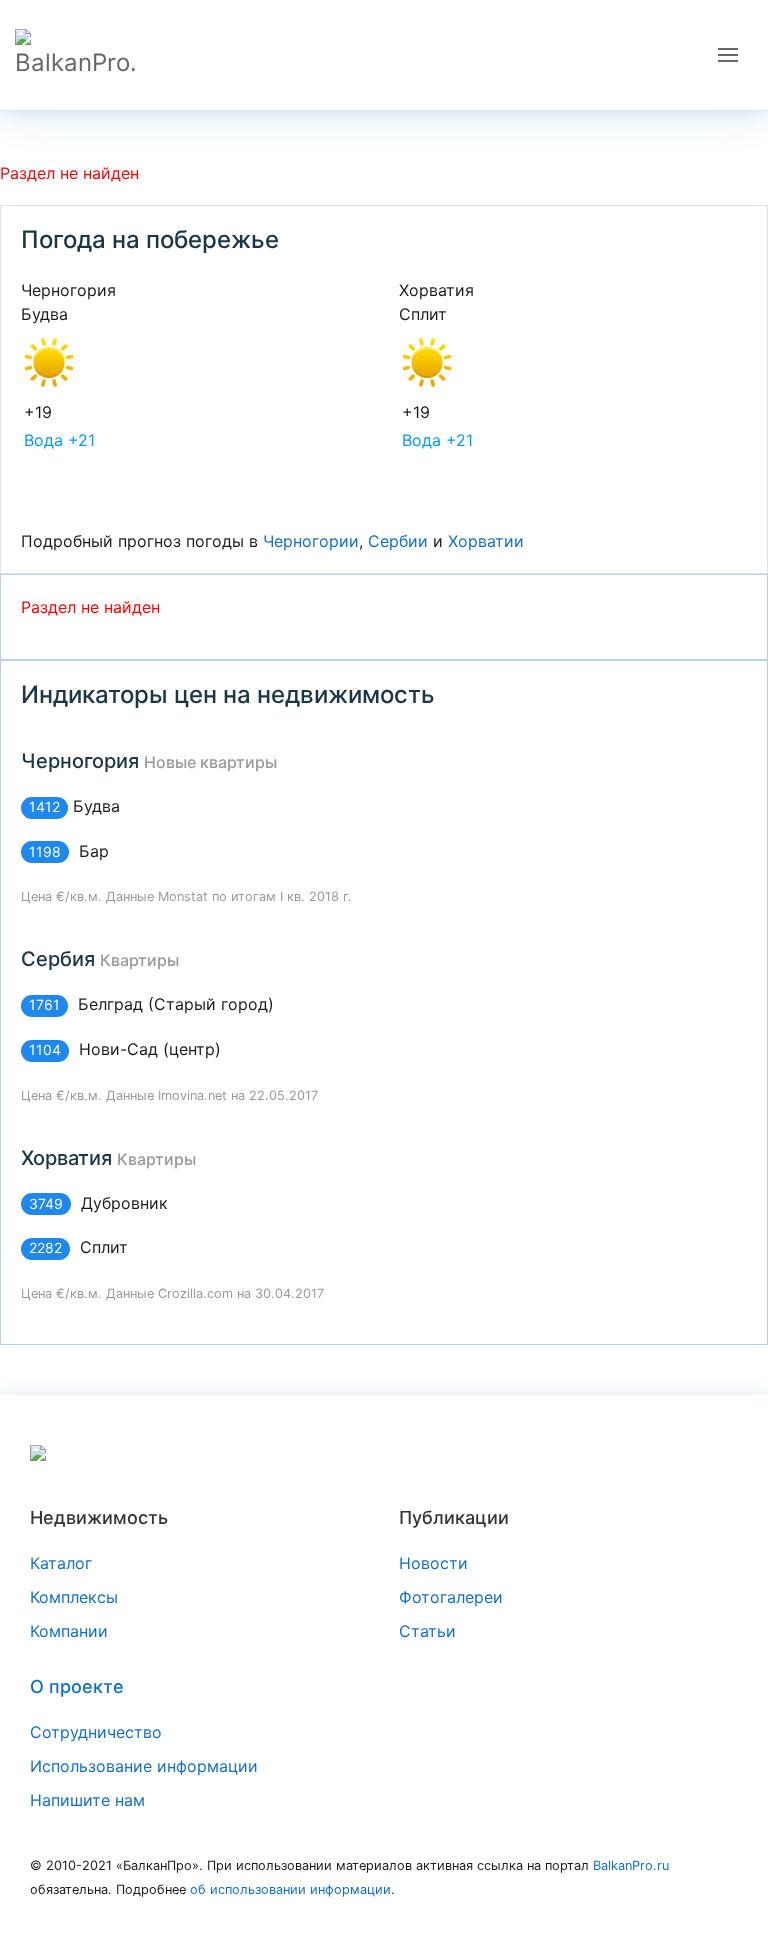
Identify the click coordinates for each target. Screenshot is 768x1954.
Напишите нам (87, 1800)
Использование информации (144, 1766)
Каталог (61, 1563)
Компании (69, 1631)
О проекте (77, 1686)
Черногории (311, 541)
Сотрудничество (96, 1732)
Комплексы (74, 1597)
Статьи (427, 1631)
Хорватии (486, 541)
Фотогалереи (451, 1597)
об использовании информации (290, 1889)
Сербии (398, 541)
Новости (433, 1563)
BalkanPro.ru (631, 1865)
